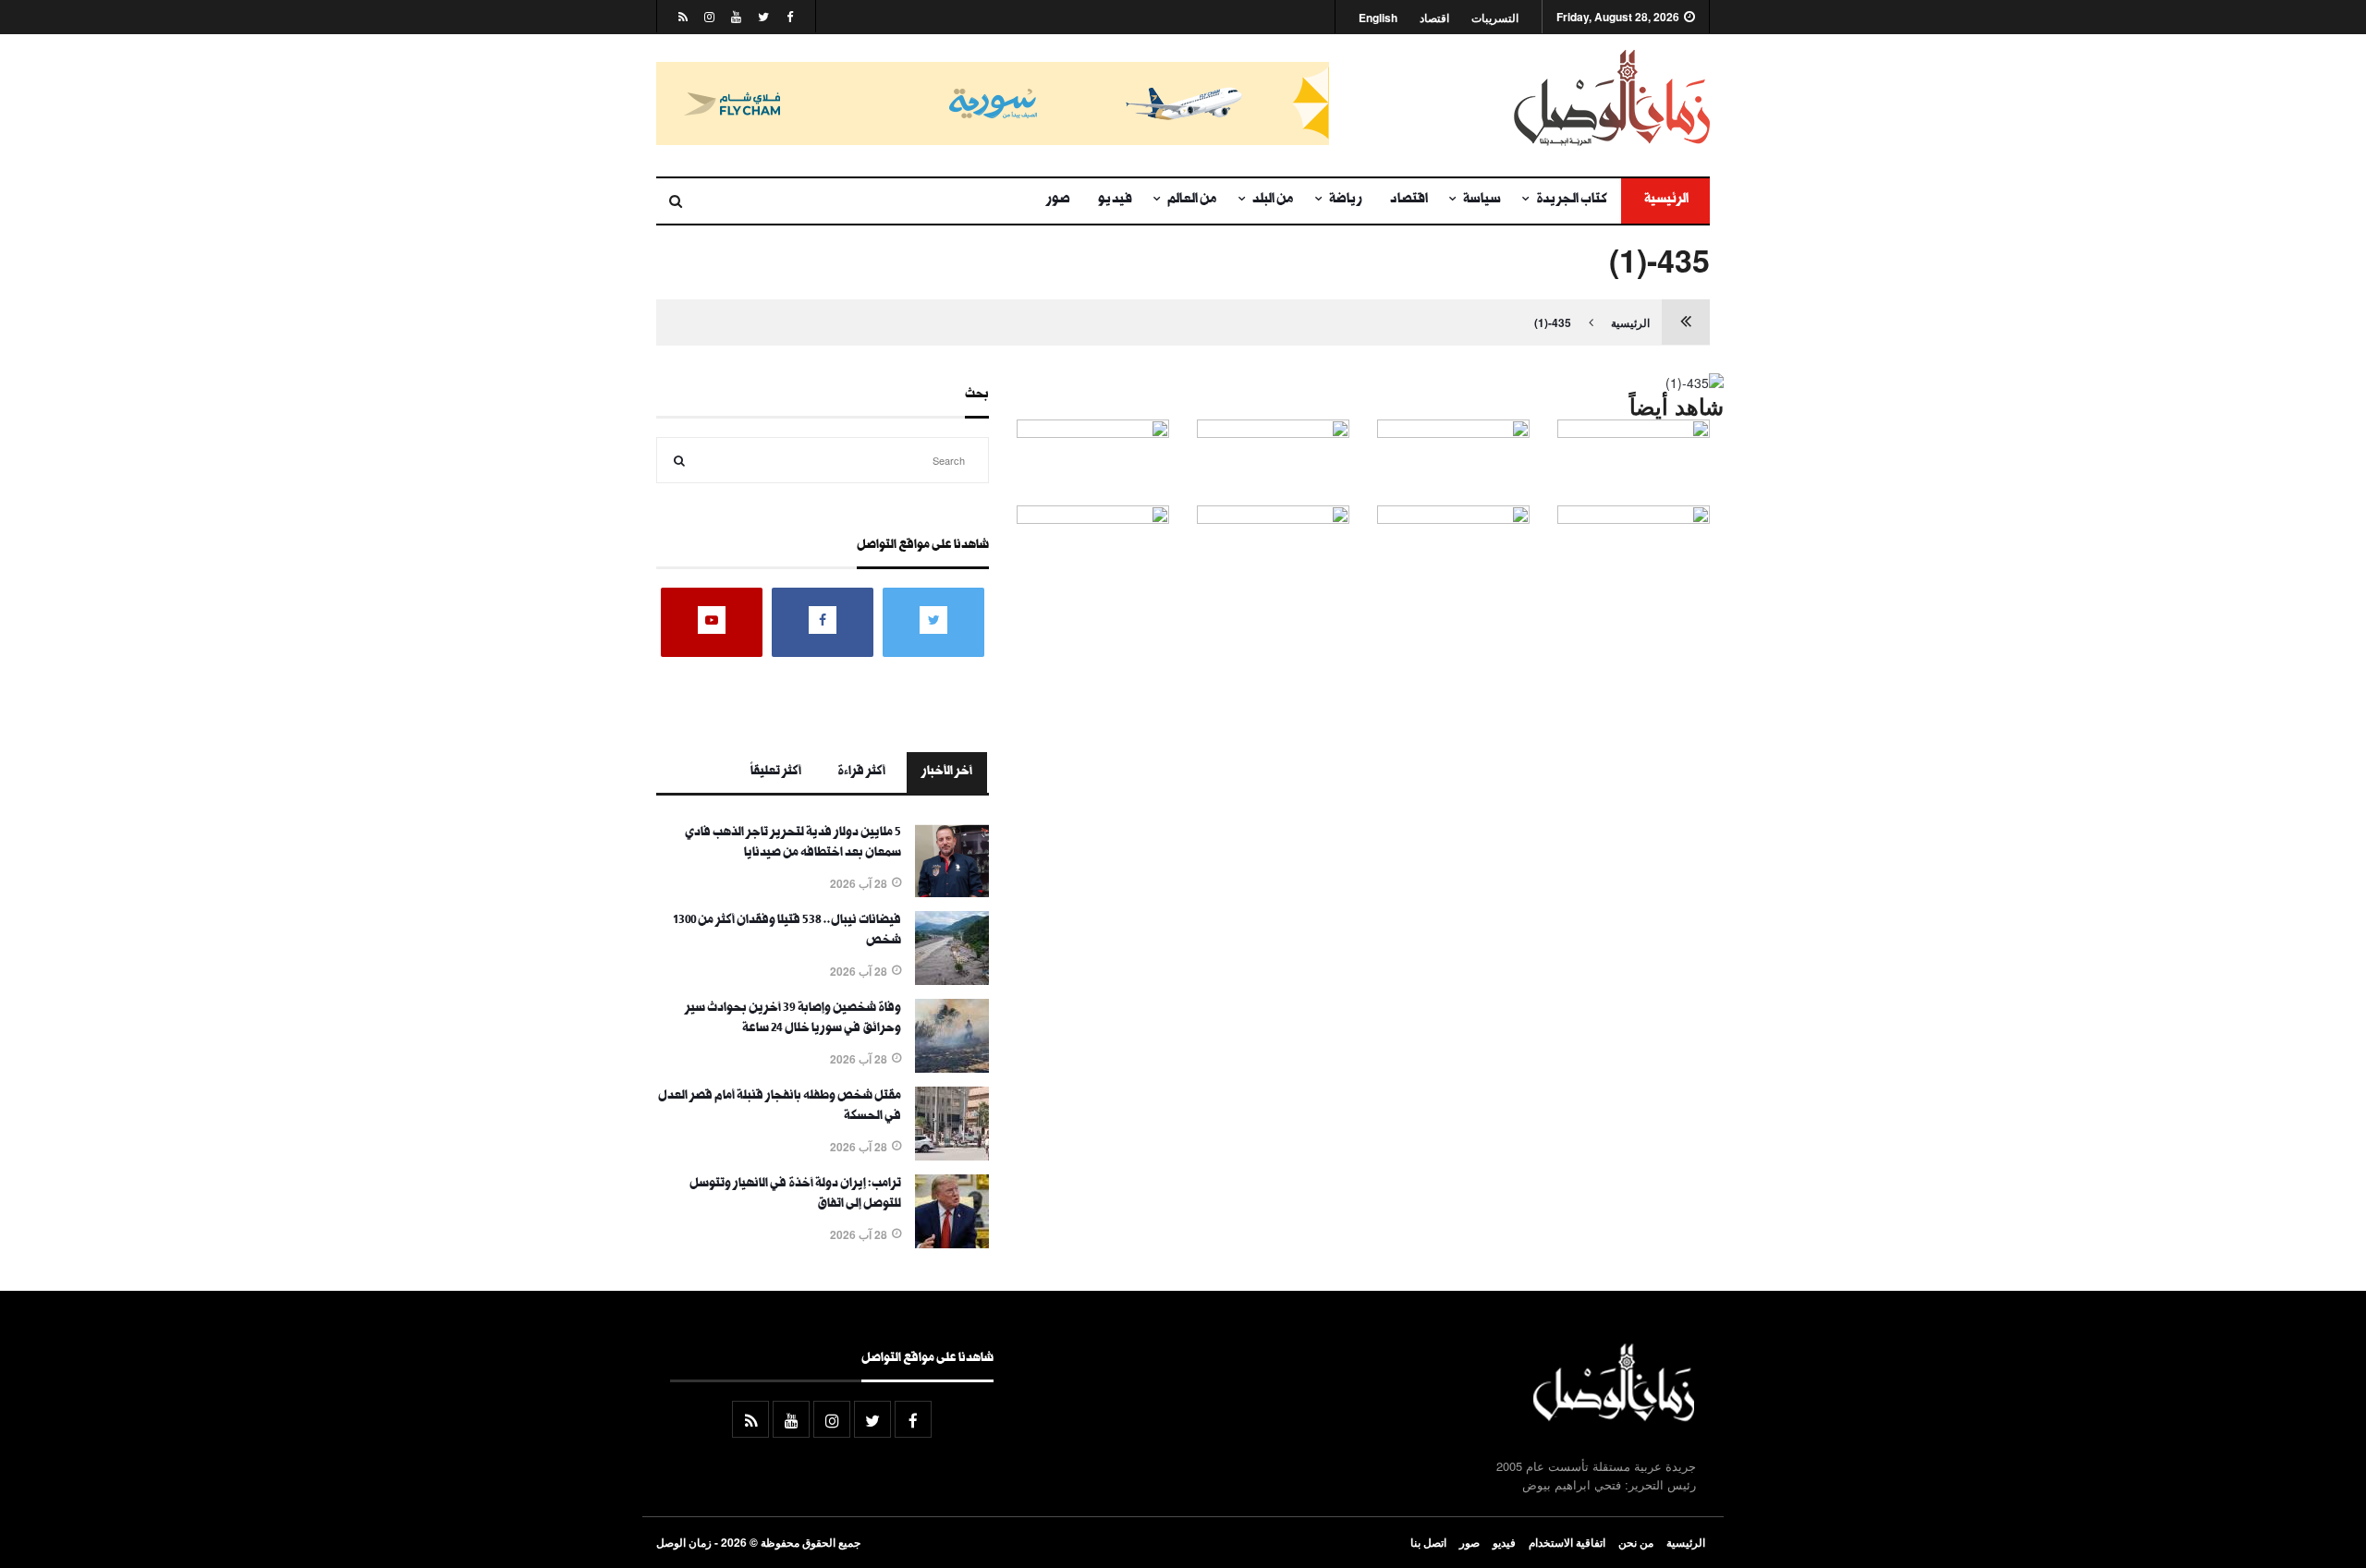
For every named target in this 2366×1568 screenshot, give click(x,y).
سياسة (1482, 201)
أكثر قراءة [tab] (861, 772)
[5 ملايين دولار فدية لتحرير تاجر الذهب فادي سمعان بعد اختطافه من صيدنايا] (952, 892)
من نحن (1636, 1542)
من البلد (1273, 201)
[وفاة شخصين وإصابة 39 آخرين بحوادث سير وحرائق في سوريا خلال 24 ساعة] (952, 1067)
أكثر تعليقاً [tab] (776, 772)
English (1378, 18)
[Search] (679, 460)
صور (1058, 201)
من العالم (1192, 201)
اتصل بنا (1428, 1542)
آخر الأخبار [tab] (947, 772)
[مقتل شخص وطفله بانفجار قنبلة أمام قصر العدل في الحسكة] (952, 1155)
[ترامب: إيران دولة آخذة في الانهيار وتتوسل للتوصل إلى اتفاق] (952, 1243)
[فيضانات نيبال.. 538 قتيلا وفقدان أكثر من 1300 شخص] (952, 979)
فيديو (1115, 201)
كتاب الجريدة (1572, 201)
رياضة (1346, 201)
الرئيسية (1665, 201)
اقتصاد (1434, 18)
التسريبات (1495, 18)
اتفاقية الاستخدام (1567, 1542)
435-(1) (1553, 322)
